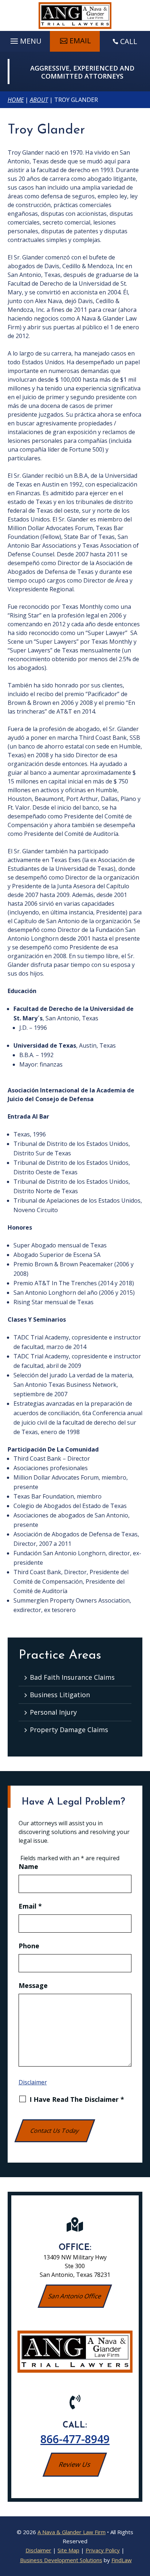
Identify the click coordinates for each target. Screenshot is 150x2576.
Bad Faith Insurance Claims (72, 1677)
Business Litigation (60, 1695)
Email (80, 41)
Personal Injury (53, 1712)
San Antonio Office (75, 2296)
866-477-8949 (75, 2439)
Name (28, 1866)
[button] (25, 39)
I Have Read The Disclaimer (77, 2099)
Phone (29, 1946)
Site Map (68, 2550)
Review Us (75, 2464)
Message (33, 1985)
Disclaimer (33, 2082)
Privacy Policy (103, 2550)
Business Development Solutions (61, 2560)
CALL (129, 41)
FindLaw (122, 2560)
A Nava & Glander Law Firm (72, 2532)
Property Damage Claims (69, 1730)
